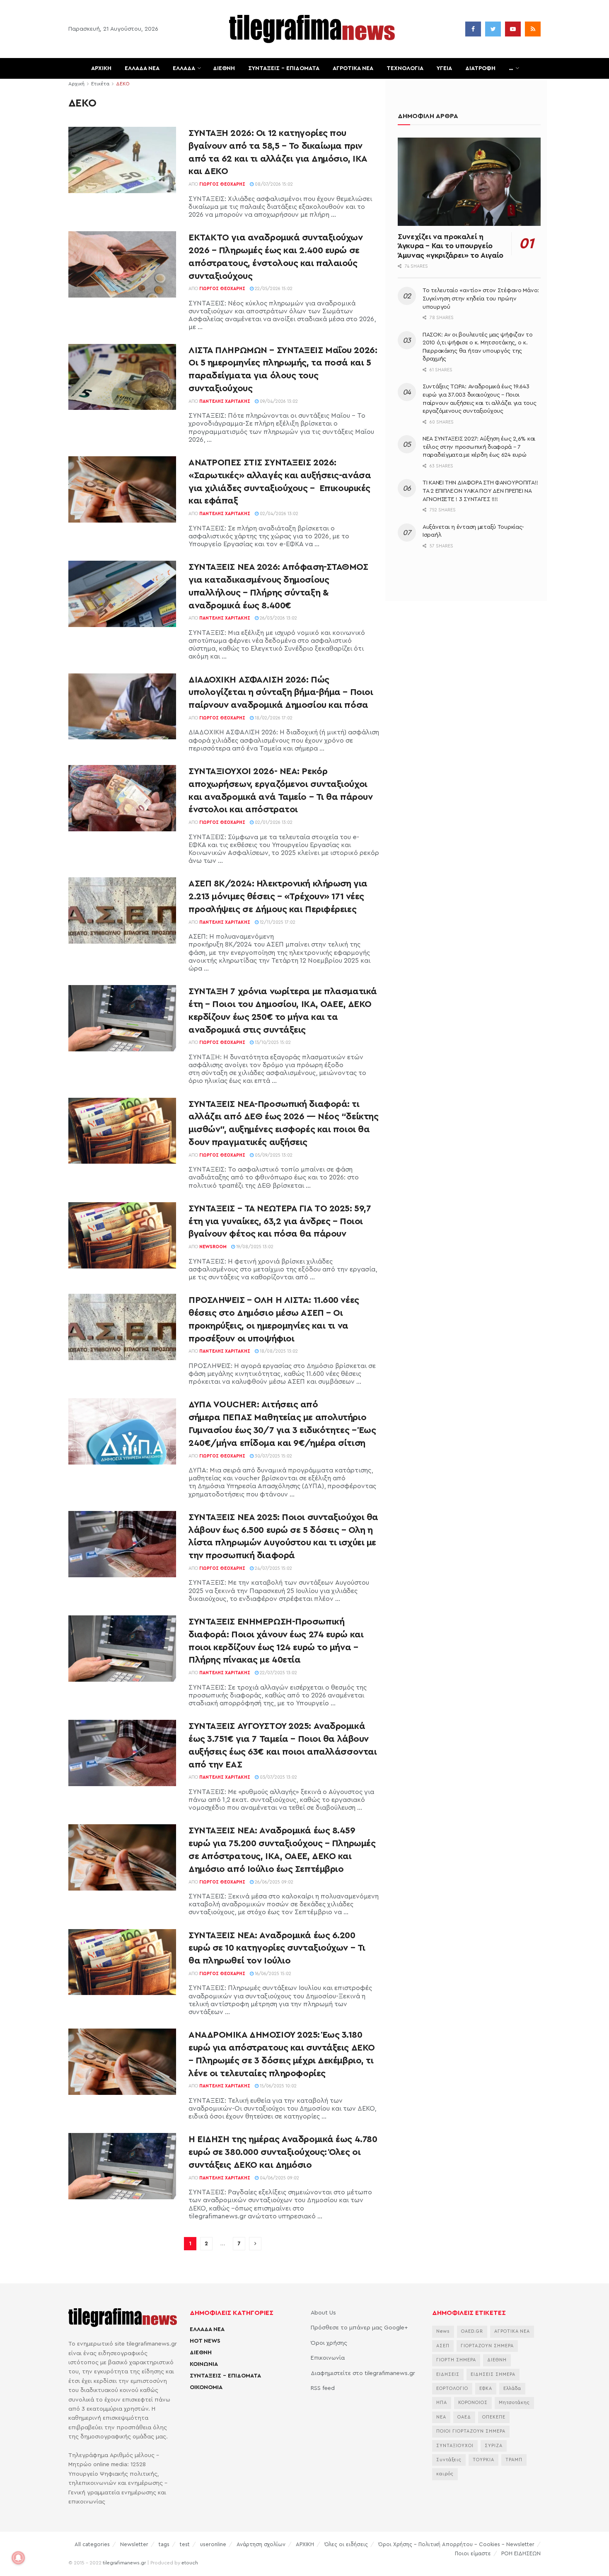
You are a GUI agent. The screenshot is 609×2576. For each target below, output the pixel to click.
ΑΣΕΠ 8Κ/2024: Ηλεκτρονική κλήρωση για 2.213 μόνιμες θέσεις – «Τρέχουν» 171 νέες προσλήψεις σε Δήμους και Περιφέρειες (278, 896)
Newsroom (213, 1247)
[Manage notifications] (18, 2558)
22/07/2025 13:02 (278, 1673)
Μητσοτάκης (514, 2403)
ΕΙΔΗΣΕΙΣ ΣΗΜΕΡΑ (493, 2374)
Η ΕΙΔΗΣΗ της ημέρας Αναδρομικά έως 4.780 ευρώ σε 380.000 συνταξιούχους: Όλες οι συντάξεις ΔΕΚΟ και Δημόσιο (283, 2152)
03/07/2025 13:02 (278, 1777)
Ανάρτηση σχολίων (261, 2544)
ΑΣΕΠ (443, 2346)
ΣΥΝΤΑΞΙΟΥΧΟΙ (455, 2446)
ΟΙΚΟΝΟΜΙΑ (206, 2387)
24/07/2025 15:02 (273, 1568)
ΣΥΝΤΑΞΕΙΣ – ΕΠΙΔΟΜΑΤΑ (284, 68)
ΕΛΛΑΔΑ (184, 68)
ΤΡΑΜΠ (514, 2460)
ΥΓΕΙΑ (444, 68)
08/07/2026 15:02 (273, 184)
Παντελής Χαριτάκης (225, 401)
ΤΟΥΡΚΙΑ (483, 2460)
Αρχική (76, 84)
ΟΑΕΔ (464, 2417)
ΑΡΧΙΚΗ (101, 68)
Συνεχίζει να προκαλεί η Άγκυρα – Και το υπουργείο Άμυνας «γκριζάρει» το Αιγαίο (451, 246)
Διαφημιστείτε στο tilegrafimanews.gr (363, 2373)
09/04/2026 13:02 (278, 401)
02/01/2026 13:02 (273, 822)
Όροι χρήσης (329, 2343)
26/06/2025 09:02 (273, 1882)
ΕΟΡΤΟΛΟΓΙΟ (452, 2388)
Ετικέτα (100, 84)
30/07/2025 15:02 (273, 1456)
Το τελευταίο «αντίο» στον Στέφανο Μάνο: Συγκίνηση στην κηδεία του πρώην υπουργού (481, 299)
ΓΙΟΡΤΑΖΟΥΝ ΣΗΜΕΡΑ (487, 2346)
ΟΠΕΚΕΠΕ (494, 2417)
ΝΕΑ (441, 2417)
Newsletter (134, 2544)
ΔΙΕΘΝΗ (224, 68)
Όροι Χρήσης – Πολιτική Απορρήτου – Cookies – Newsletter (456, 2544)
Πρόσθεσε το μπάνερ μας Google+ (359, 2328)
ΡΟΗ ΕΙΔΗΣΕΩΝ (521, 2553)
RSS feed (323, 2388)
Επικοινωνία (328, 2358)
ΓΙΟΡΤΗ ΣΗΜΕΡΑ (456, 2360)
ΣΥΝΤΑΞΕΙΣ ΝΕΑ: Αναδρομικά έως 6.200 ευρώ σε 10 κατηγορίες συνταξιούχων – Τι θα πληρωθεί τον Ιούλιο (277, 1948)
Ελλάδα (512, 2388)
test (185, 2544)
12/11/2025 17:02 (277, 922)
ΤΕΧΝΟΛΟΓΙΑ (405, 68)
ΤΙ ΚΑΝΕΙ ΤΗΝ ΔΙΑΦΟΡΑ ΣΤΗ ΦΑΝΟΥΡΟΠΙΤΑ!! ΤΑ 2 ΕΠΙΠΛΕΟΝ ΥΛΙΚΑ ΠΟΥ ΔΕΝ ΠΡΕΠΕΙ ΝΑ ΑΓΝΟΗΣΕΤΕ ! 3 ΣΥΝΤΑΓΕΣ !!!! (480, 491)
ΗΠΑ (442, 2403)
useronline (213, 2544)
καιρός (445, 2474)
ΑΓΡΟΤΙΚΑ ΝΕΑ (353, 68)
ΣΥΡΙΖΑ (494, 2446)
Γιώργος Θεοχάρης (222, 184)
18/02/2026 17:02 (273, 718)
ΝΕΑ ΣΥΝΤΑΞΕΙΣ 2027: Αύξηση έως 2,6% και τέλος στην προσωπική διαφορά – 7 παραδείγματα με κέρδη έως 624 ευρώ (479, 447)
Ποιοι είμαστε (473, 2553)
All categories (92, 2544)
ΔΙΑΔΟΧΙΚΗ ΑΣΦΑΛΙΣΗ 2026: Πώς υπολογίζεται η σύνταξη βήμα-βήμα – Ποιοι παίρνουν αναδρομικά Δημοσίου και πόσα (281, 692)
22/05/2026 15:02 (273, 289)
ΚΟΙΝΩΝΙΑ (204, 2364)
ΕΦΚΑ (486, 2388)
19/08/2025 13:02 (254, 1247)
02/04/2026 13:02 (278, 514)
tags (164, 2544)
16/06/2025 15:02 (272, 1974)
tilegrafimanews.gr (124, 2563)
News (443, 2331)
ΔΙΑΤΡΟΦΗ (480, 68)
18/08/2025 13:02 (278, 1351)
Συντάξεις (449, 2460)
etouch (190, 2563)
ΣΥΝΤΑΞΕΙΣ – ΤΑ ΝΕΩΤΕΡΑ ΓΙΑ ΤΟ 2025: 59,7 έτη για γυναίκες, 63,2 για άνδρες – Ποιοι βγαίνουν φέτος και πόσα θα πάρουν (280, 1221)
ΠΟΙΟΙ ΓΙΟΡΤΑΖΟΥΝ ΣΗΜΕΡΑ (471, 2431)
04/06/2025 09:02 (279, 2178)
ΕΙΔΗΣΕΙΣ (448, 2374)
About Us (323, 2313)
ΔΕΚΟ (123, 84)
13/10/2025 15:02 (272, 1042)
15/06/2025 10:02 (278, 2086)
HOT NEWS (205, 2341)
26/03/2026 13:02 (278, 618)
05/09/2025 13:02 (273, 1155)
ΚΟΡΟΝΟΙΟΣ (473, 2403)
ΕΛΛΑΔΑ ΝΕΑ (142, 68)
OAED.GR (472, 2331)
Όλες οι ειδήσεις (346, 2544)
